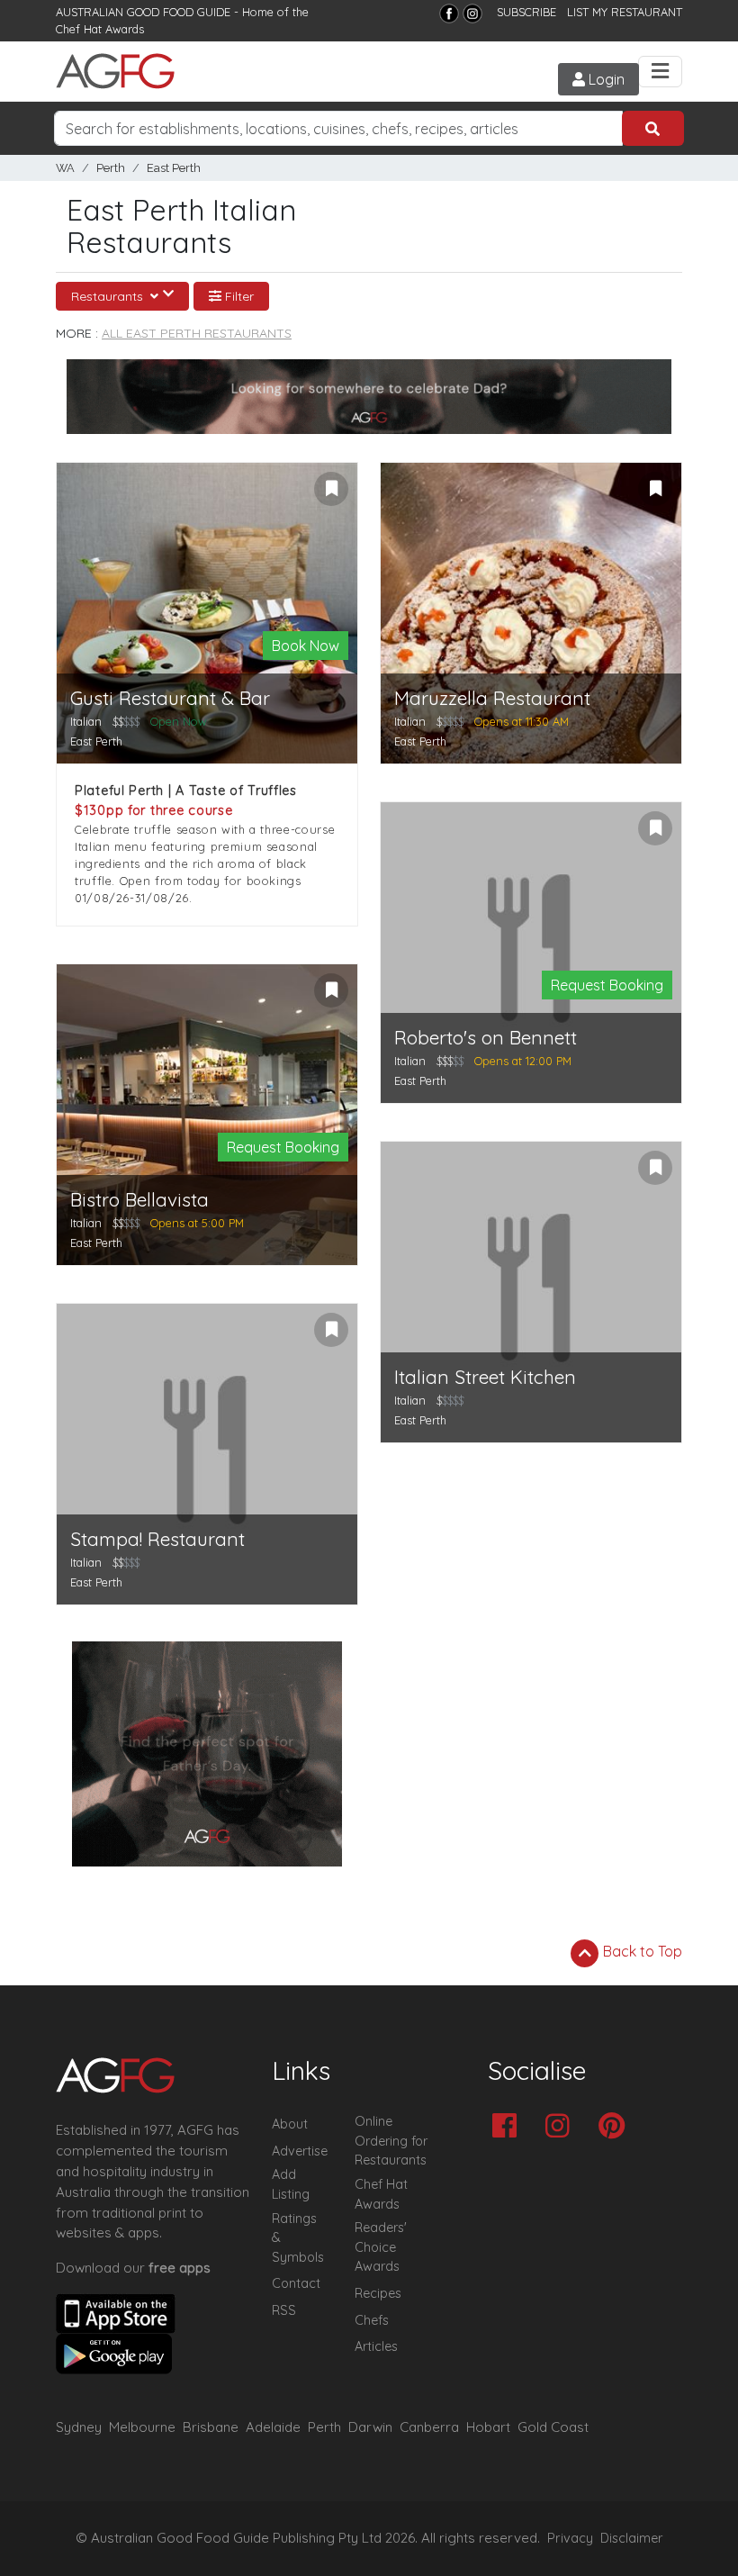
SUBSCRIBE (526, 12)
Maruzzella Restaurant (492, 698)
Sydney (79, 2427)
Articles (376, 2346)
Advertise (300, 2151)
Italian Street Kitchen (485, 1377)
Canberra (429, 2427)
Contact (296, 2283)
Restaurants (109, 296)
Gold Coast (553, 2427)
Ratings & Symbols (298, 2238)
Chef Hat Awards (100, 29)
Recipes (378, 2293)
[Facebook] (449, 14)
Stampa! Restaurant (157, 1539)
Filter (238, 296)
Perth (111, 168)
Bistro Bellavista (139, 1200)
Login (605, 79)
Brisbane (211, 2427)
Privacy (570, 2538)
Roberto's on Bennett (486, 1038)
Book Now (306, 646)
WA (65, 168)
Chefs (372, 2320)
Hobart (488, 2427)
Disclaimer (632, 2538)
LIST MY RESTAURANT (625, 12)
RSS (284, 2310)
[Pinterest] (616, 2127)
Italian (86, 721)
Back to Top (641, 1951)
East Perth (174, 168)
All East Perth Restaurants (197, 333)
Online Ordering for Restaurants (391, 2141)
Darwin (370, 2427)
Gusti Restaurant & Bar (170, 698)
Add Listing (291, 2184)
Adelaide (273, 2427)
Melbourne (142, 2427)
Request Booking (283, 1147)
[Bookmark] (331, 489)
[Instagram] (472, 14)
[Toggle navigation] (660, 72)
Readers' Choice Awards (381, 2247)
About (290, 2124)
